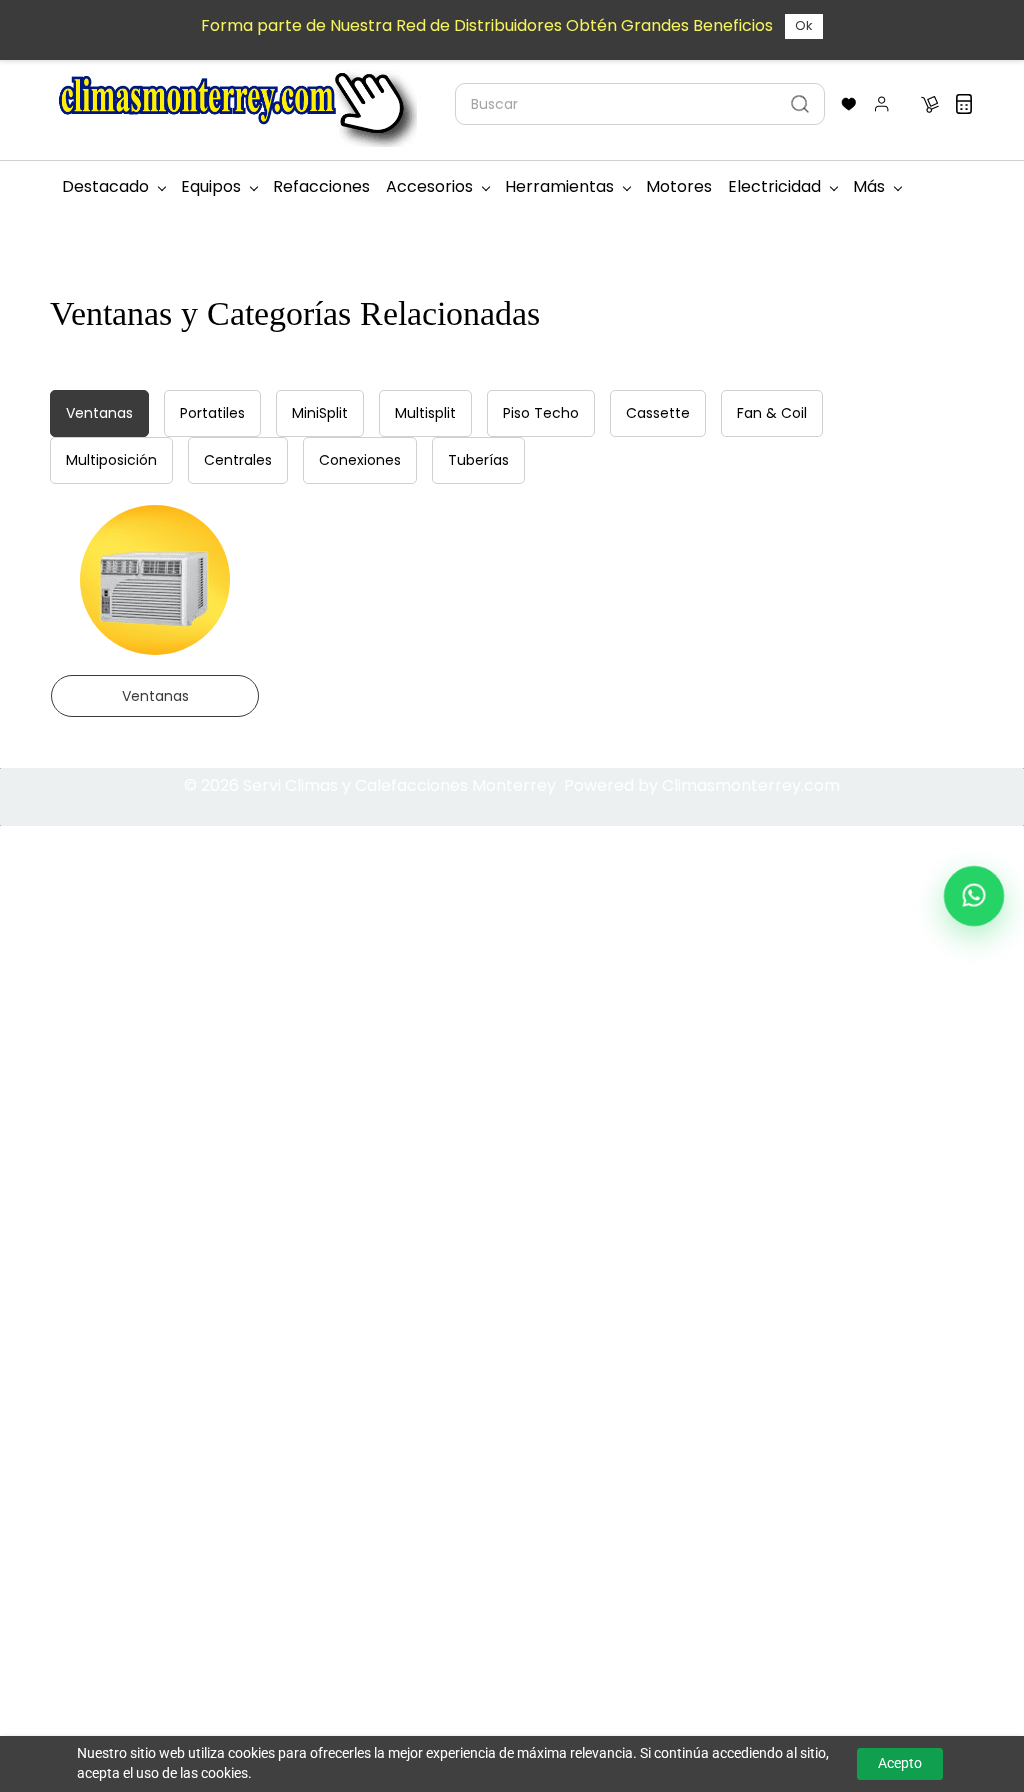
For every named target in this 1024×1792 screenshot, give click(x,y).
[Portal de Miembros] (882, 104)
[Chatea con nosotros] (974, 896)
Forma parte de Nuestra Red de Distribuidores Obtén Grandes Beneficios (487, 25)
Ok (804, 25)
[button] (849, 104)
